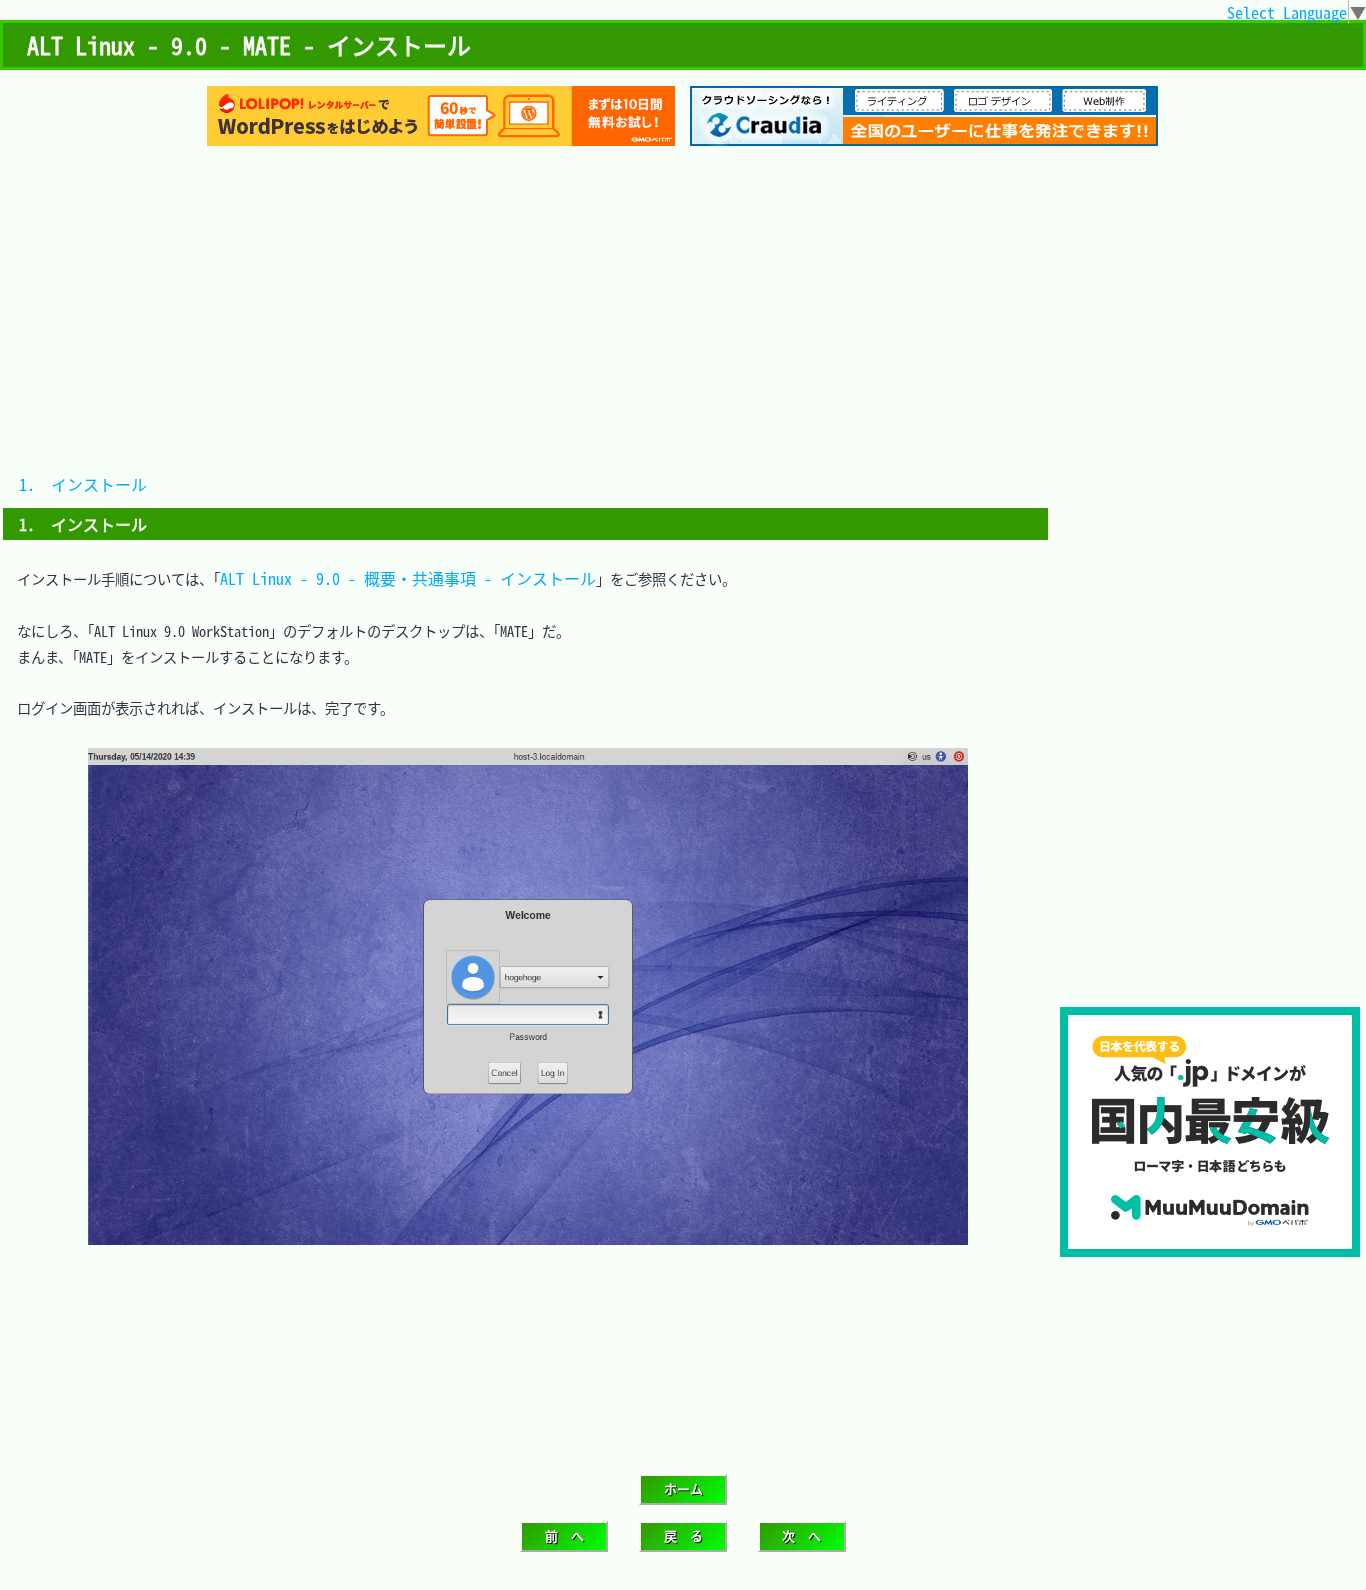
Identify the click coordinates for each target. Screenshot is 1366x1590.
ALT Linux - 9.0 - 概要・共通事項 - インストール (408, 578)
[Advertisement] (683, 317)
